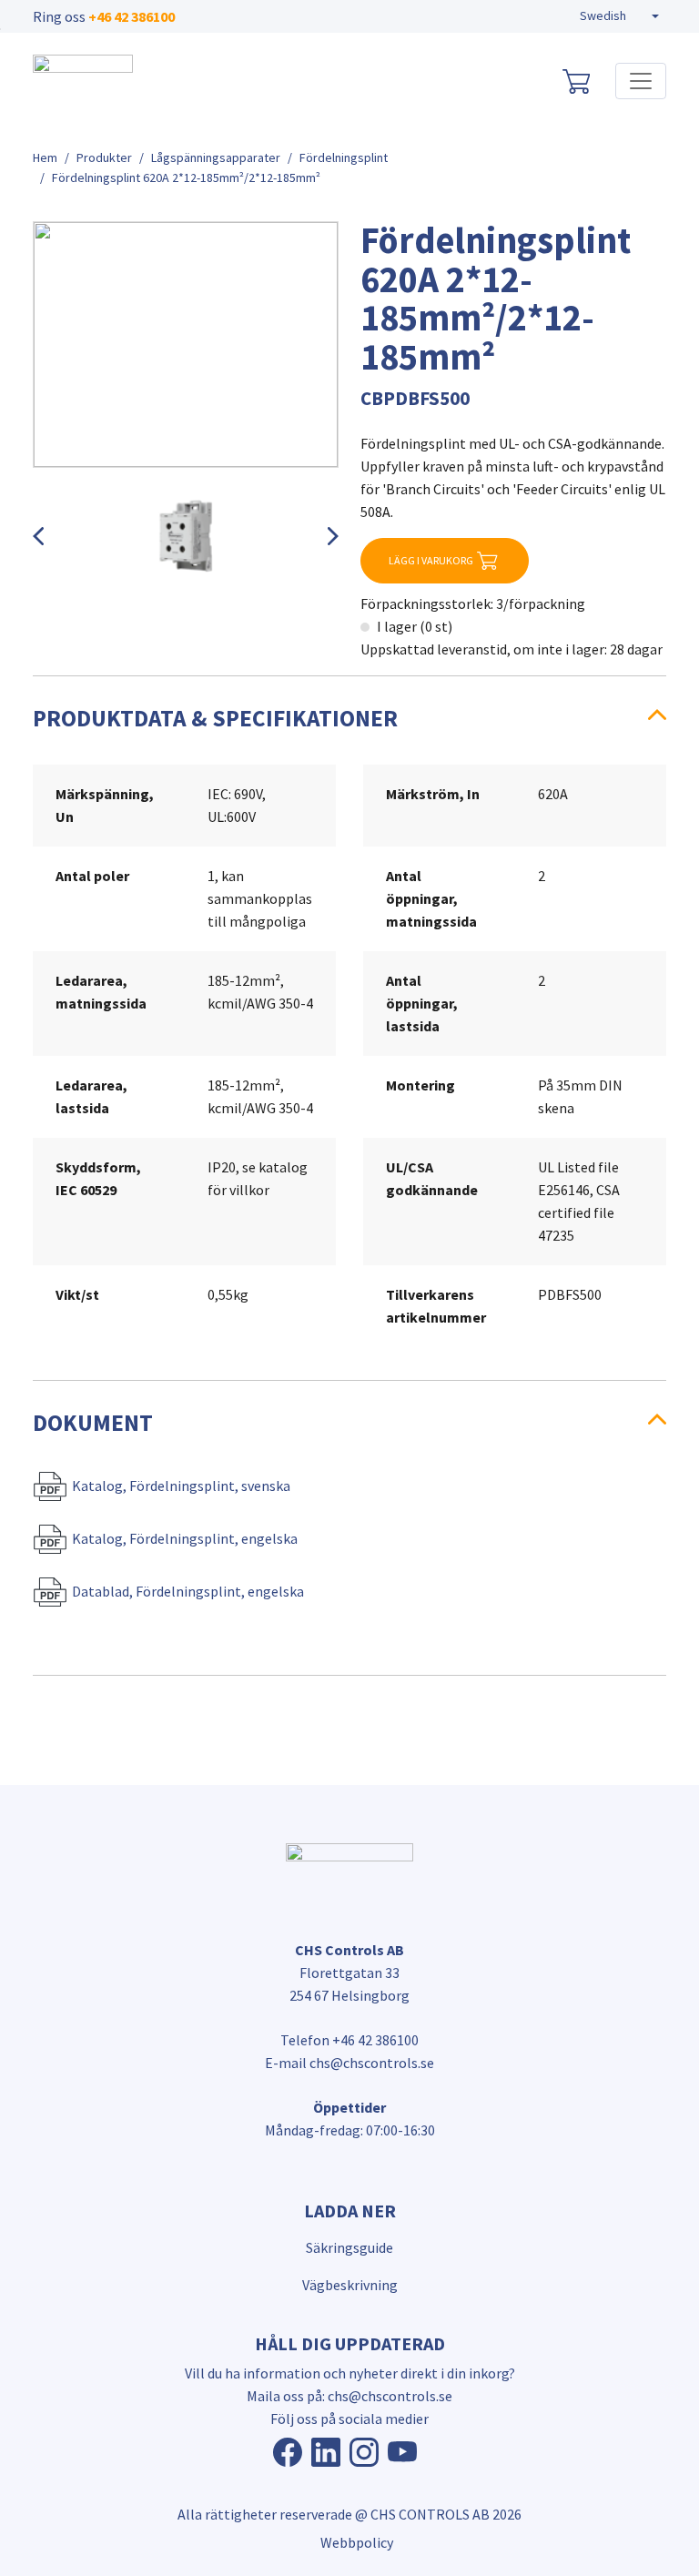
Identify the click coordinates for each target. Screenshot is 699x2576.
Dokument (93, 1423)
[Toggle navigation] (641, 81)
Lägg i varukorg (431, 560)
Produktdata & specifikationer (215, 718)
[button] (619, 16)
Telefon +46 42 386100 (349, 2040)
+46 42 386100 (132, 16)
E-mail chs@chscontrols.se (349, 2063)
